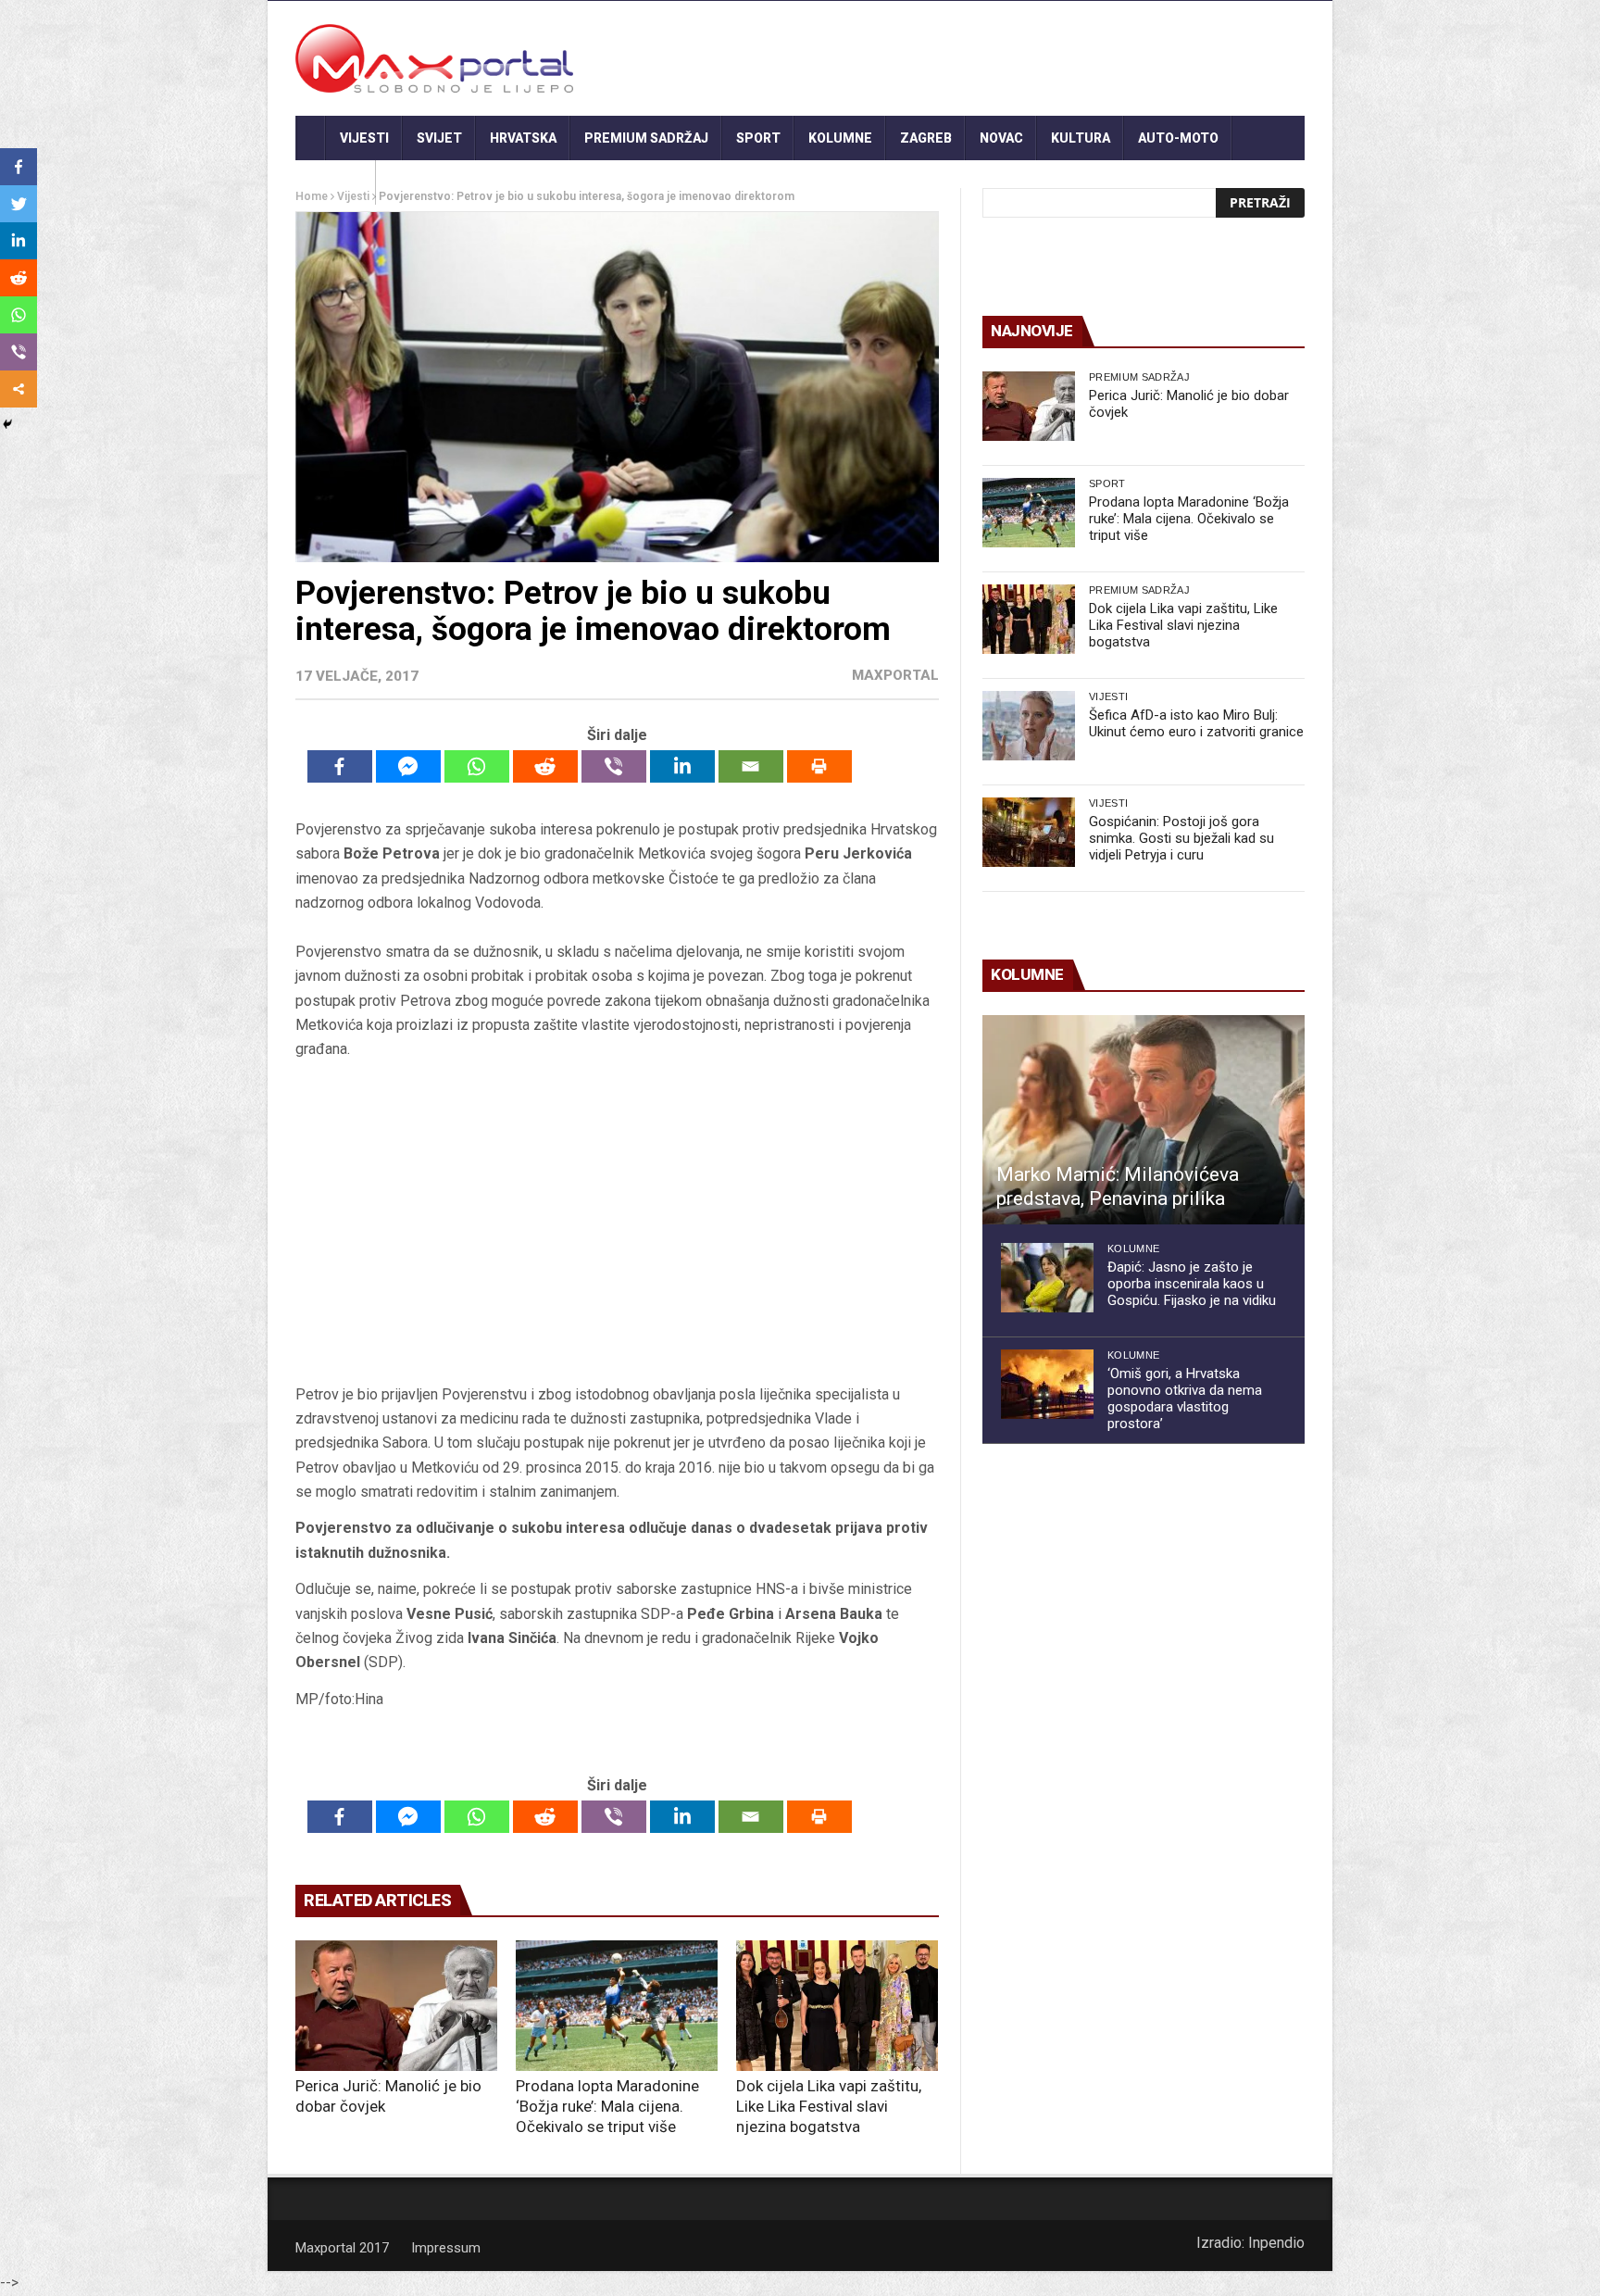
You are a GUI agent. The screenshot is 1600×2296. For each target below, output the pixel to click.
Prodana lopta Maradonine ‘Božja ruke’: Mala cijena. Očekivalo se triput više (607, 2106)
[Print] (819, 766)
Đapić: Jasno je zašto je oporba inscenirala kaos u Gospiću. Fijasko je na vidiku (1192, 1284)
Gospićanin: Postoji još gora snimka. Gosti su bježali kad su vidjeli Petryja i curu (1181, 838)
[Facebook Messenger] (408, 766)
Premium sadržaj (646, 138)
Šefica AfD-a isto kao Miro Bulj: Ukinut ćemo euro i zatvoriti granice (1196, 723)
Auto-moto (1178, 138)
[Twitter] (19, 204)
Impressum (446, 2248)
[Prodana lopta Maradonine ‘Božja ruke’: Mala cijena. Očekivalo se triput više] (617, 2006)
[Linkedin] (682, 766)
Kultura (1081, 138)
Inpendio (1276, 2243)
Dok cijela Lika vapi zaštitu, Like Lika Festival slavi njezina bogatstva (829, 2106)
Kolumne (840, 138)
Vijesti (364, 138)
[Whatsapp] (477, 766)
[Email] (751, 766)
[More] (19, 389)
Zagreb (926, 138)
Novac (1001, 138)
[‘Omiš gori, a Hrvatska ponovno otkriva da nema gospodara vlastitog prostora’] (1047, 1384)
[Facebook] (340, 766)
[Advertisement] (617, 1228)
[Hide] (7, 424)
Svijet (439, 138)
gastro (336, 182)
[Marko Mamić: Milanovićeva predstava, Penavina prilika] (1144, 1120)
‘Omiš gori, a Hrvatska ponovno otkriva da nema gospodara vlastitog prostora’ (1185, 1399)
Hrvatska (523, 138)
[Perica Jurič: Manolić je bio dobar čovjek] (396, 2006)
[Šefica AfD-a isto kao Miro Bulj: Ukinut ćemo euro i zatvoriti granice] (1029, 726)
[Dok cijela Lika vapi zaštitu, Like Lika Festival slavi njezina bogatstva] (837, 2006)
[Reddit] (545, 766)
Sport (758, 138)
